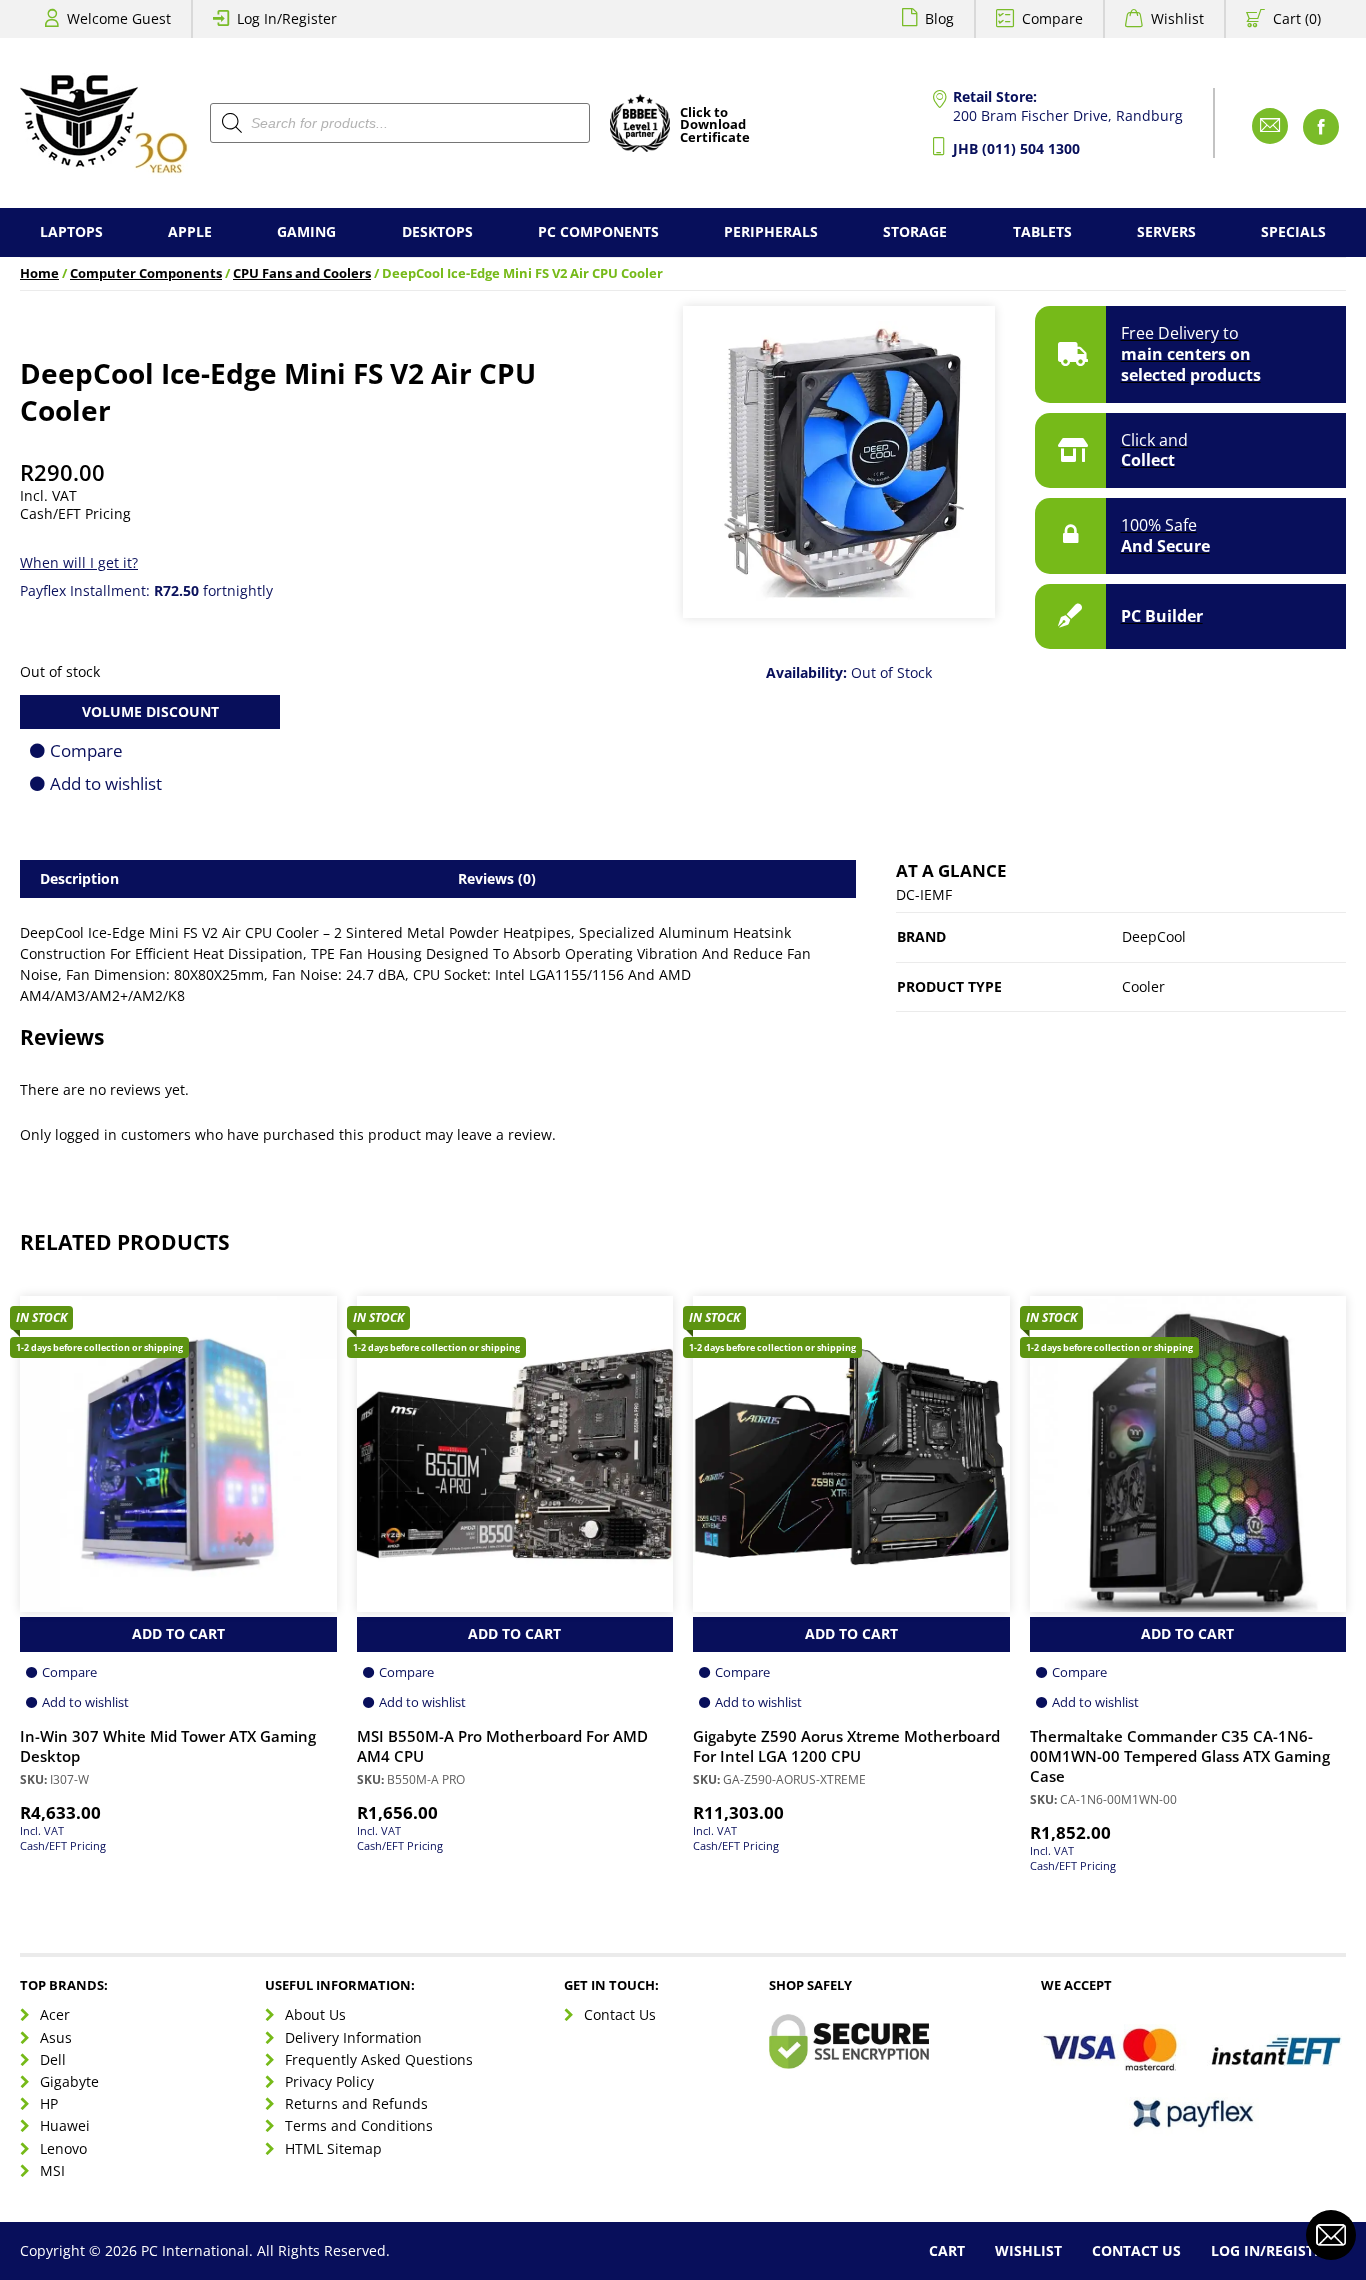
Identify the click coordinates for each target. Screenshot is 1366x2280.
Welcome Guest (119, 18)
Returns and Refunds (356, 2103)
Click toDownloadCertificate (715, 126)
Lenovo (63, 2148)
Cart (947, 2250)
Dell (53, 2059)
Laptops (71, 231)
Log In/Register (287, 18)
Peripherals (771, 231)
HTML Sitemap (333, 2148)
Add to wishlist (106, 783)
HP (49, 2103)
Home (39, 273)
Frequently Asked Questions (379, 2059)
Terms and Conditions (359, 2125)
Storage (915, 231)
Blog (939, 18)
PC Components (598, 231)
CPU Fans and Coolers (302, 273)
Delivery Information (353, 2037)
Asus (56, 2037)
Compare (1052, 18)
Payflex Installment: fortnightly (146, 590)
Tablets (1042, 231)
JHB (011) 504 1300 (1016, 148)
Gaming (306, 231)
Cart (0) (1297, 18)
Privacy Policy (329, 2081)
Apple (190, 231)
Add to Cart (178, 1633)
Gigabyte (69, 2081)
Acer (55, 2014)
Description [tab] (79, 878)
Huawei (65, 2125)
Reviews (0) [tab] (497, 878)
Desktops (437, 231)
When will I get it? (79, 562)
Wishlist (1177, 18)
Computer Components (146, 273)
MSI (52, 2170)
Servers (1166, 231)
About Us (315, 2014)
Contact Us (620, 2014)
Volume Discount (150, 711)
